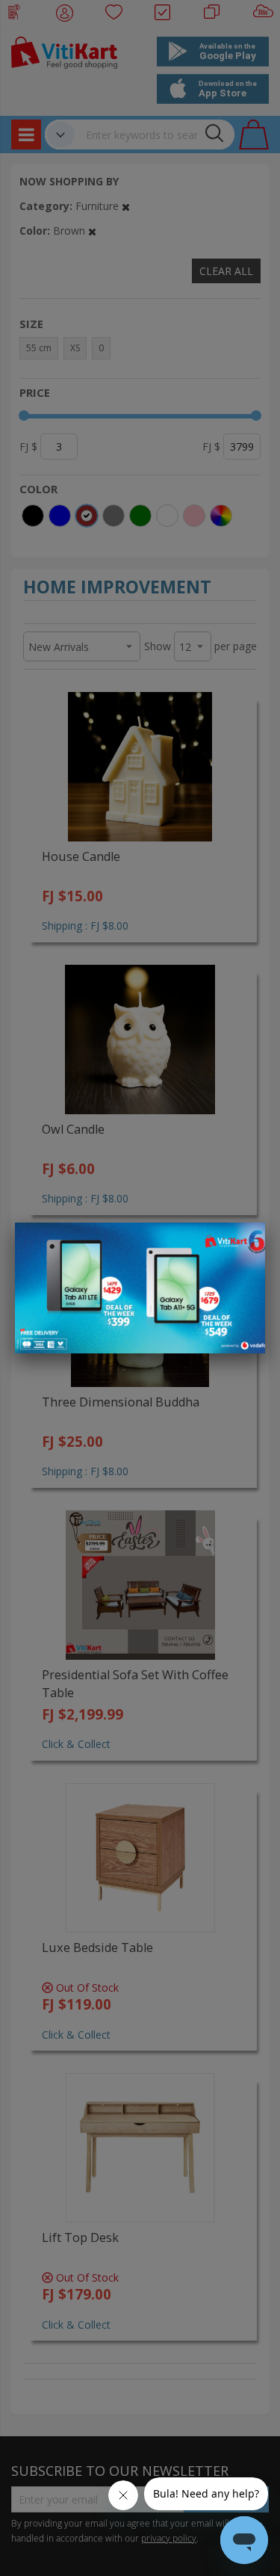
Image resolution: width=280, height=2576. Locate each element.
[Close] (244, 1242)
